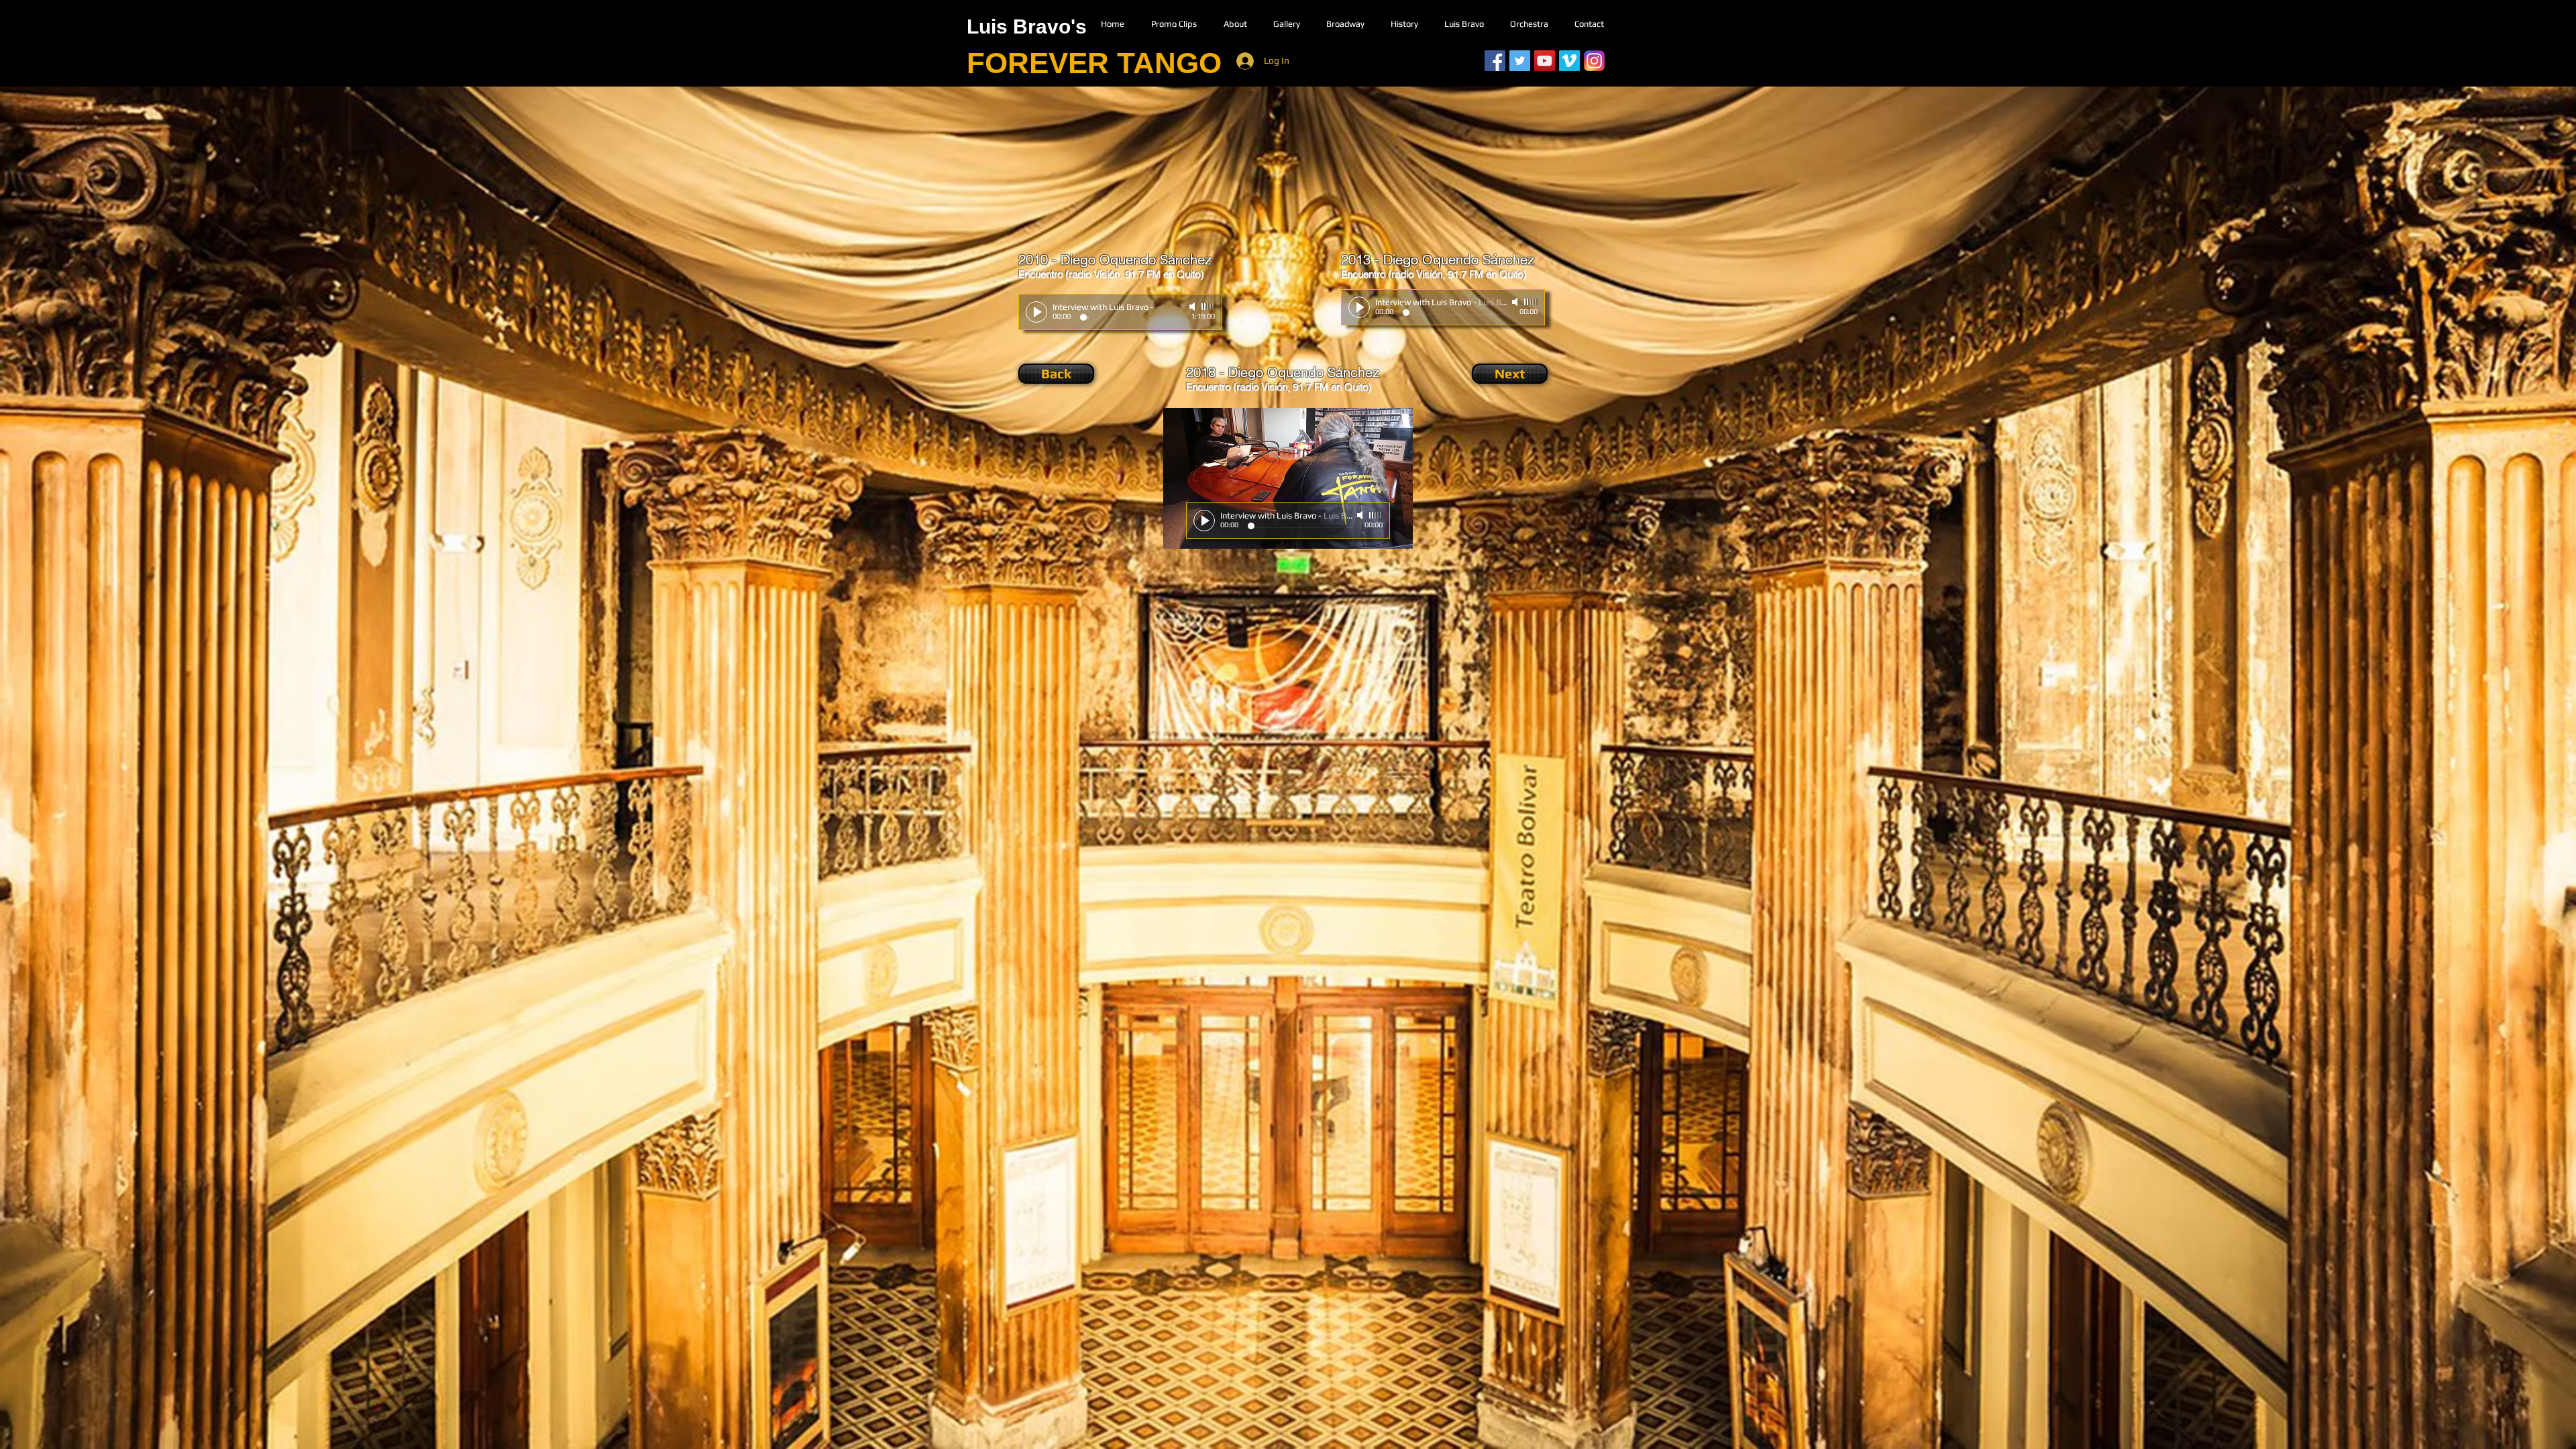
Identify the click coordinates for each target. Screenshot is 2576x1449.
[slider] (1208, 307)
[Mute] (1193, 307)
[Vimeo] (1569, 61)
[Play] (1036, 312)
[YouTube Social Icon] (1545, 61)
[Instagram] (1594, 61)
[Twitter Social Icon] (1520, 61)
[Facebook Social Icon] (1495, 61)
